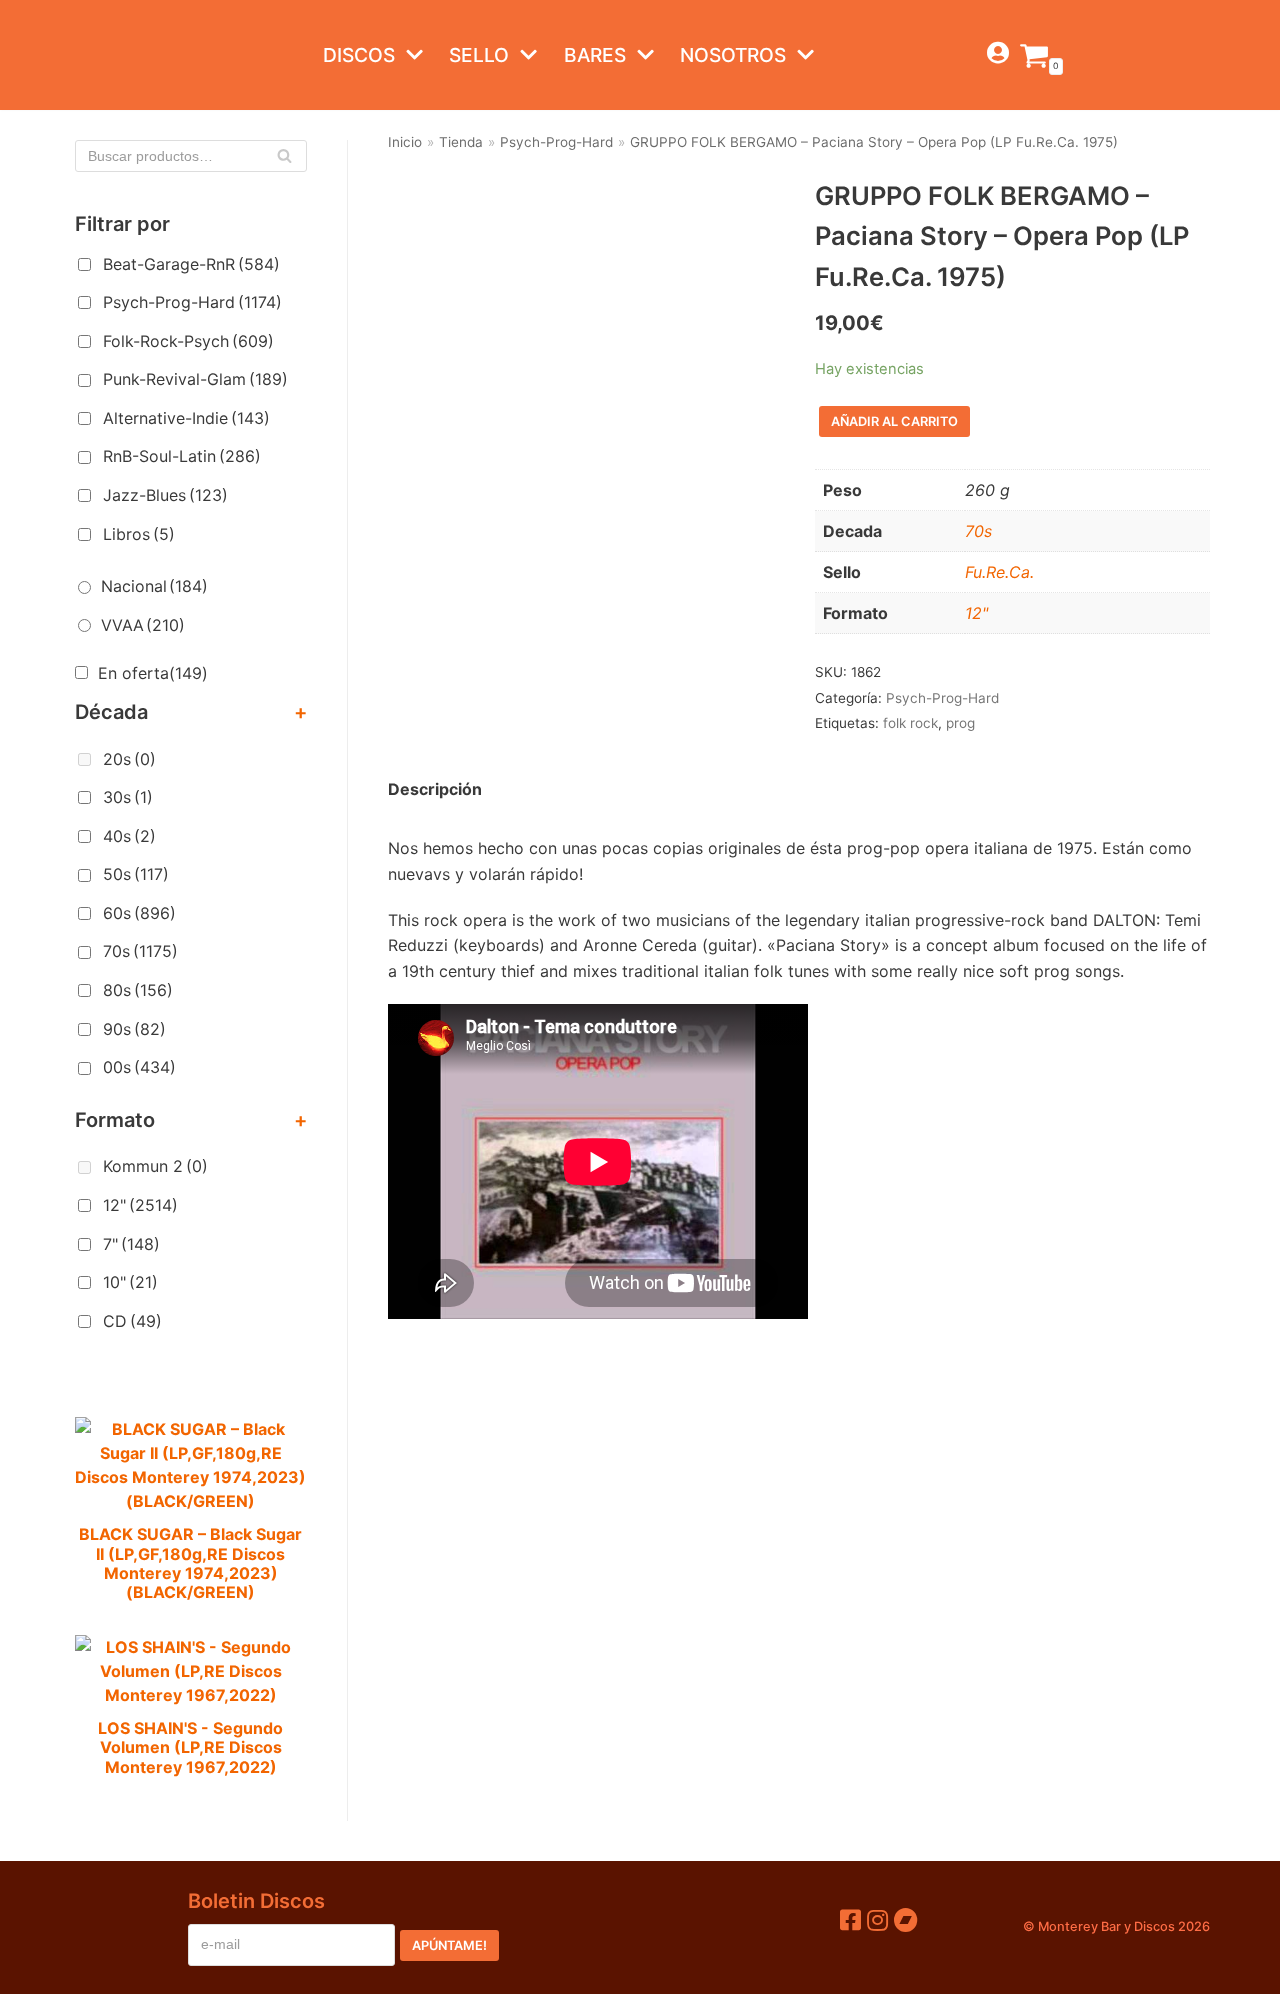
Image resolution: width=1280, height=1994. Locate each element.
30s (128, 797)
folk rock (910, 723)
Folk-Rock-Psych (188, 341)
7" (131, 1244)
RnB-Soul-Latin (182, 456)
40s (129, 836)
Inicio (405, 142)
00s (139, 1067)
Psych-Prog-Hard (192, 302)
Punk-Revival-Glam (195, 379)
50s (136, 874)
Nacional (154, 586)
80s (138, 990)
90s (134, 1029)
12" (140, 1205)
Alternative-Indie (186, 418)
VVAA (143, 625)
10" (130, 1282)
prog (960, 723)
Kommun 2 (155, 1166)
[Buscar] (284, 156)
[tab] (435, 790)
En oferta (153, 673)
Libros (139, 534)
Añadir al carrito (894, 421)
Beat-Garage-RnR (191, 264)
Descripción (435, 789)
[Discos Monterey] (115, 55)
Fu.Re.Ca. (999, 572)
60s (139, 913)
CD (132, 1321)
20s (129, 759)
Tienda (461, 142)
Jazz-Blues (165, 495)
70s (140, 951)
